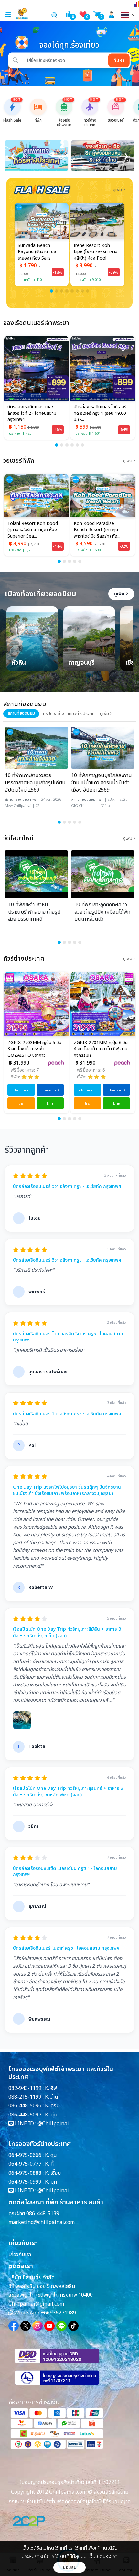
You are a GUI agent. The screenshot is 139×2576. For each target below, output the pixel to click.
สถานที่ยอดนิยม (17, 800)
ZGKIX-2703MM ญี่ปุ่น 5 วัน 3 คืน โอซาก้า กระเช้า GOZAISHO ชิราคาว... (34, 1049)
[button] (51, 291)
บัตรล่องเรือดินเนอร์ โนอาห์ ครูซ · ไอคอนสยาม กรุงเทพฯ (66, 1948)
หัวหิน (19, 663)
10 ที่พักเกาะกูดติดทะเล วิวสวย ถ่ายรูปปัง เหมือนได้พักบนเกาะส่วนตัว (102, 912)
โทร (21, 1104)
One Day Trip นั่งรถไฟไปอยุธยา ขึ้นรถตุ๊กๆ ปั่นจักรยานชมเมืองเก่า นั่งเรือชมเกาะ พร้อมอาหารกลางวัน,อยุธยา (67, 1491)
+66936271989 (58, 2313)
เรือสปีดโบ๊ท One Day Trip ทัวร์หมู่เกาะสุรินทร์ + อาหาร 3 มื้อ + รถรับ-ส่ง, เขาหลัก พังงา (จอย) (68, 1792)
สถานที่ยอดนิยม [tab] (21, 713)
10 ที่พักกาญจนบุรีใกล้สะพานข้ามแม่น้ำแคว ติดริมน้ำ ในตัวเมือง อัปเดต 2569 (102, 783)
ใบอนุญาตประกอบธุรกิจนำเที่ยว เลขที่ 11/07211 (70, 2482)
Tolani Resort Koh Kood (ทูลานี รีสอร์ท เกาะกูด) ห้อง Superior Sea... (33, 530)
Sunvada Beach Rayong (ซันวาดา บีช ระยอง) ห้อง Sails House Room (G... (37, 252)
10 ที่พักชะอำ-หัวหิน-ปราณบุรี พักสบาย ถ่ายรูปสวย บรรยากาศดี (34, 912)
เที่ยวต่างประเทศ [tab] (81, 714)
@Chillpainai (53, 2124)
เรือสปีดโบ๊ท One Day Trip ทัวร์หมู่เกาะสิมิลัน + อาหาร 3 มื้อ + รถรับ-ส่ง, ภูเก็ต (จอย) (67, 1632)
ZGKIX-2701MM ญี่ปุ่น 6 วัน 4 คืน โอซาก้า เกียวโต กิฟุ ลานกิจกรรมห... (100, 1049)
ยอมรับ (70, 2567)
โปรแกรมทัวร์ (49, 1090)
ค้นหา (119, 60)
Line (49, 1104)
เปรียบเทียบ (21, 1090)
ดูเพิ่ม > (121, 594)
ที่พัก (34, 800)
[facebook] (14, 2326)
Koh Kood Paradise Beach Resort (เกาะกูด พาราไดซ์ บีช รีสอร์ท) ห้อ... (97, 530)
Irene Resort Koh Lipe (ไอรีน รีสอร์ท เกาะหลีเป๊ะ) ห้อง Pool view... (95, 252)
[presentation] (13, 156)
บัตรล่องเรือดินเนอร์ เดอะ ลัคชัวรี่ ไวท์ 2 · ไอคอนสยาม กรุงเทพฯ (32, 413)
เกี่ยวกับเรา (20, 2255)
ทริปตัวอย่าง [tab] (53, 714)
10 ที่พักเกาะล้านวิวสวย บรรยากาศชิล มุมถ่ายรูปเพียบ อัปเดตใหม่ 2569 (35, 783)
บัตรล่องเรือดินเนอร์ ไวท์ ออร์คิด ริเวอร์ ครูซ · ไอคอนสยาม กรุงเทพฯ (68, 1337)
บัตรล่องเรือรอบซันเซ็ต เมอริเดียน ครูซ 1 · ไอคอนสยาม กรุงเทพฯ (65, 1872)
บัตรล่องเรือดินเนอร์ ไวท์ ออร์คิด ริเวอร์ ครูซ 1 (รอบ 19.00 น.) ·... (100, 413)
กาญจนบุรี (82, 663)
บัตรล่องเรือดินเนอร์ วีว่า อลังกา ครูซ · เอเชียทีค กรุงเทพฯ (67, 1187)
